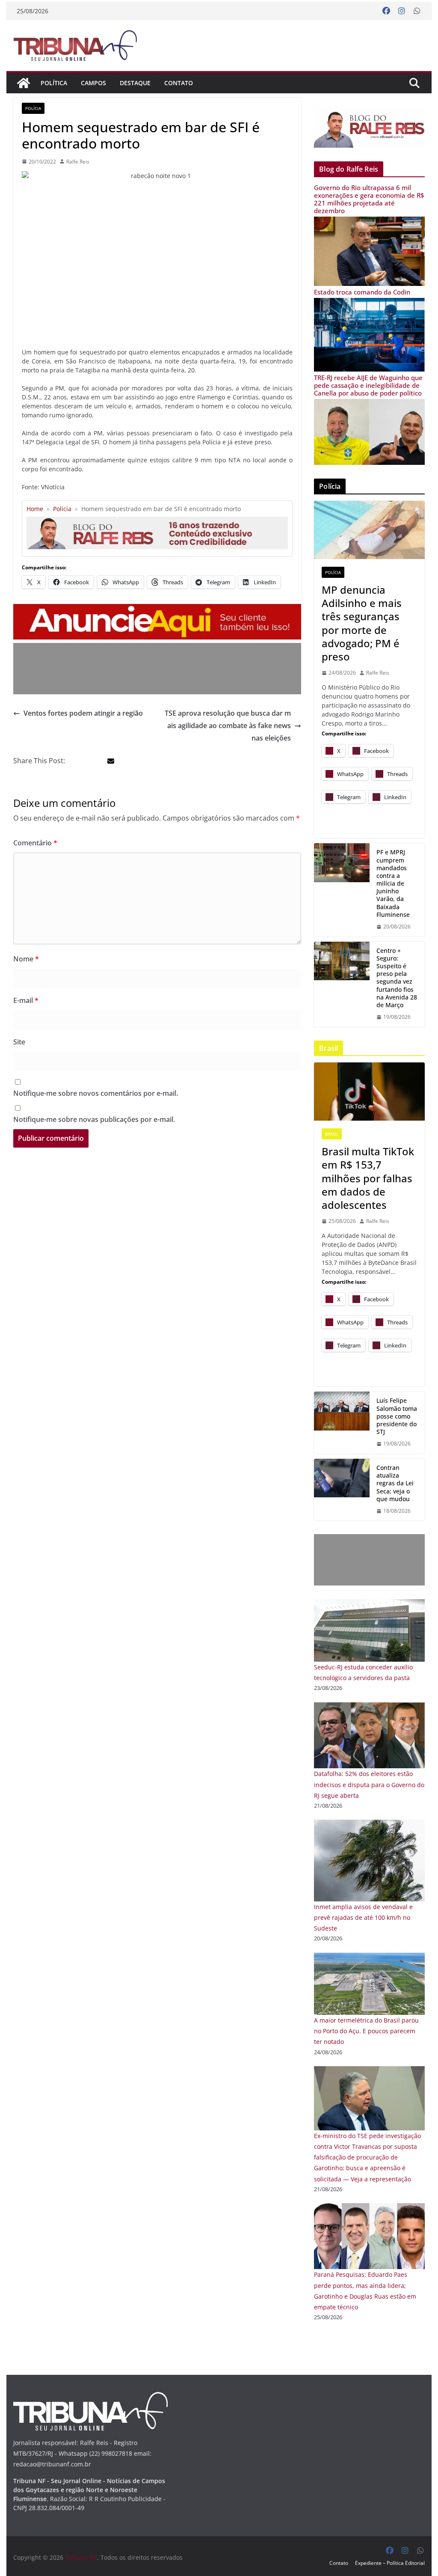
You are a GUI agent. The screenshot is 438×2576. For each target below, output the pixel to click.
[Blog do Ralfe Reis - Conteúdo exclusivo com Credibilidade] (157, 520)
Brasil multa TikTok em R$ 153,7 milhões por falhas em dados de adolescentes (368, 1178)
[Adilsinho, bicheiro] (369, 530)
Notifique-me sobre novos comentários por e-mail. (96, 1093)
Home (35, 509)
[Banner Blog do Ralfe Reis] (369, 127)
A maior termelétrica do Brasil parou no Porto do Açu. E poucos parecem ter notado (366, 2031)
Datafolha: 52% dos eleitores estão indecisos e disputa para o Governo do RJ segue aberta (369, 1784)
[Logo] (90, 2397)
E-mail (26, 1000)
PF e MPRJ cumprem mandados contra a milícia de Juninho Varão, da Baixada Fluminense (393, 883)
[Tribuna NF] (75, 45)
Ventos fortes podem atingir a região (83, 713)
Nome (26, 959)
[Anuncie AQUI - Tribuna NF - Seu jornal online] (157, 610)
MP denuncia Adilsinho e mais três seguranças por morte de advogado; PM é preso (362, 623)
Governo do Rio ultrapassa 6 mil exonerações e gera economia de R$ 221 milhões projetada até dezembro (369, 199)
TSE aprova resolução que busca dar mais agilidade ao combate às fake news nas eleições (228, 726)
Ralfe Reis (78, 162)
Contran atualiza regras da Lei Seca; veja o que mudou (395, 1483)
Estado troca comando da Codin (362, 292)
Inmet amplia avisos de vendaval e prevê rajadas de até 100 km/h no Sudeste (363, 1917)
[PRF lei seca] (342, 1490)
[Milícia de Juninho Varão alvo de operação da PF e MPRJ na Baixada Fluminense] (342, 890)
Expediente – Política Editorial (390, 2563)
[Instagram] (402, 11)
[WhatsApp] (417, 11)
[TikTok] (369, 1092)
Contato (179, 83)
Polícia (33, 108)
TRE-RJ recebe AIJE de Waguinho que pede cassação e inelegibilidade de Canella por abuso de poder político (368, 385)
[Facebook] (386, 11)
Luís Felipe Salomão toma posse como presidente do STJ (397, 1416)
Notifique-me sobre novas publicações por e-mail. (94, 1119)
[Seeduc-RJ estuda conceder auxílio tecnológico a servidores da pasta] (369, 1605)
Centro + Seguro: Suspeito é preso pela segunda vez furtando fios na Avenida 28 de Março (397, 978)
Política (54, 83)
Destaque (135, 83)
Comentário (35, 843)
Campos (93, 83)
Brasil (332, 1134)
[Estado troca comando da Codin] (369, 303)
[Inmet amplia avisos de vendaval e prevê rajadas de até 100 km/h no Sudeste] (369, 1825)
